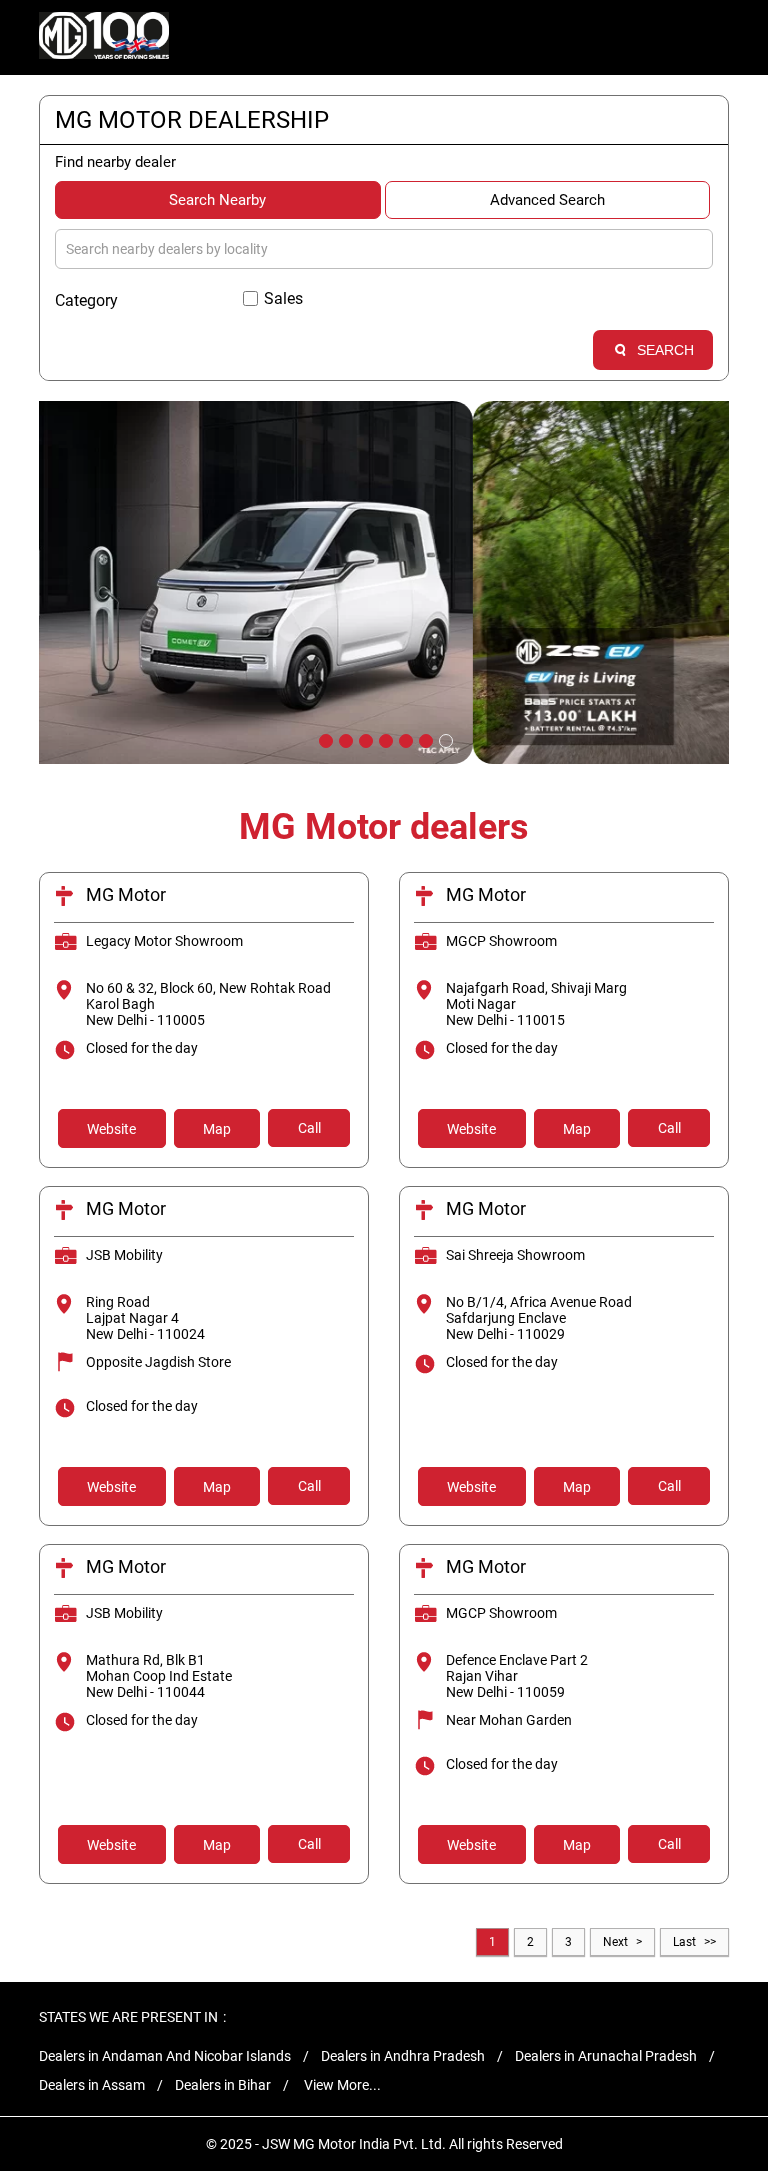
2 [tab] (344, 739)
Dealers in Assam (92, 2085)
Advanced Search (547, 200)
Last (684, 1942)
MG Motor (126, 894)
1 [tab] (324, 739)
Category (86, 300)
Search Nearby (217, 200)
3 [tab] (364, 739)
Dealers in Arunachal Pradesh (606, 2056)
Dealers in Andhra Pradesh (403, 2056)
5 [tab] (404, 739)
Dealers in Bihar (223, 2085)
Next (615, 1942)
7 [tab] (444, 739)
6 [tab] (424, 739)
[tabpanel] (384, 582)
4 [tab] (384, 739)
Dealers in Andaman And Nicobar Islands (165, 2056)
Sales (283, 298)
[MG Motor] (104, 38)
